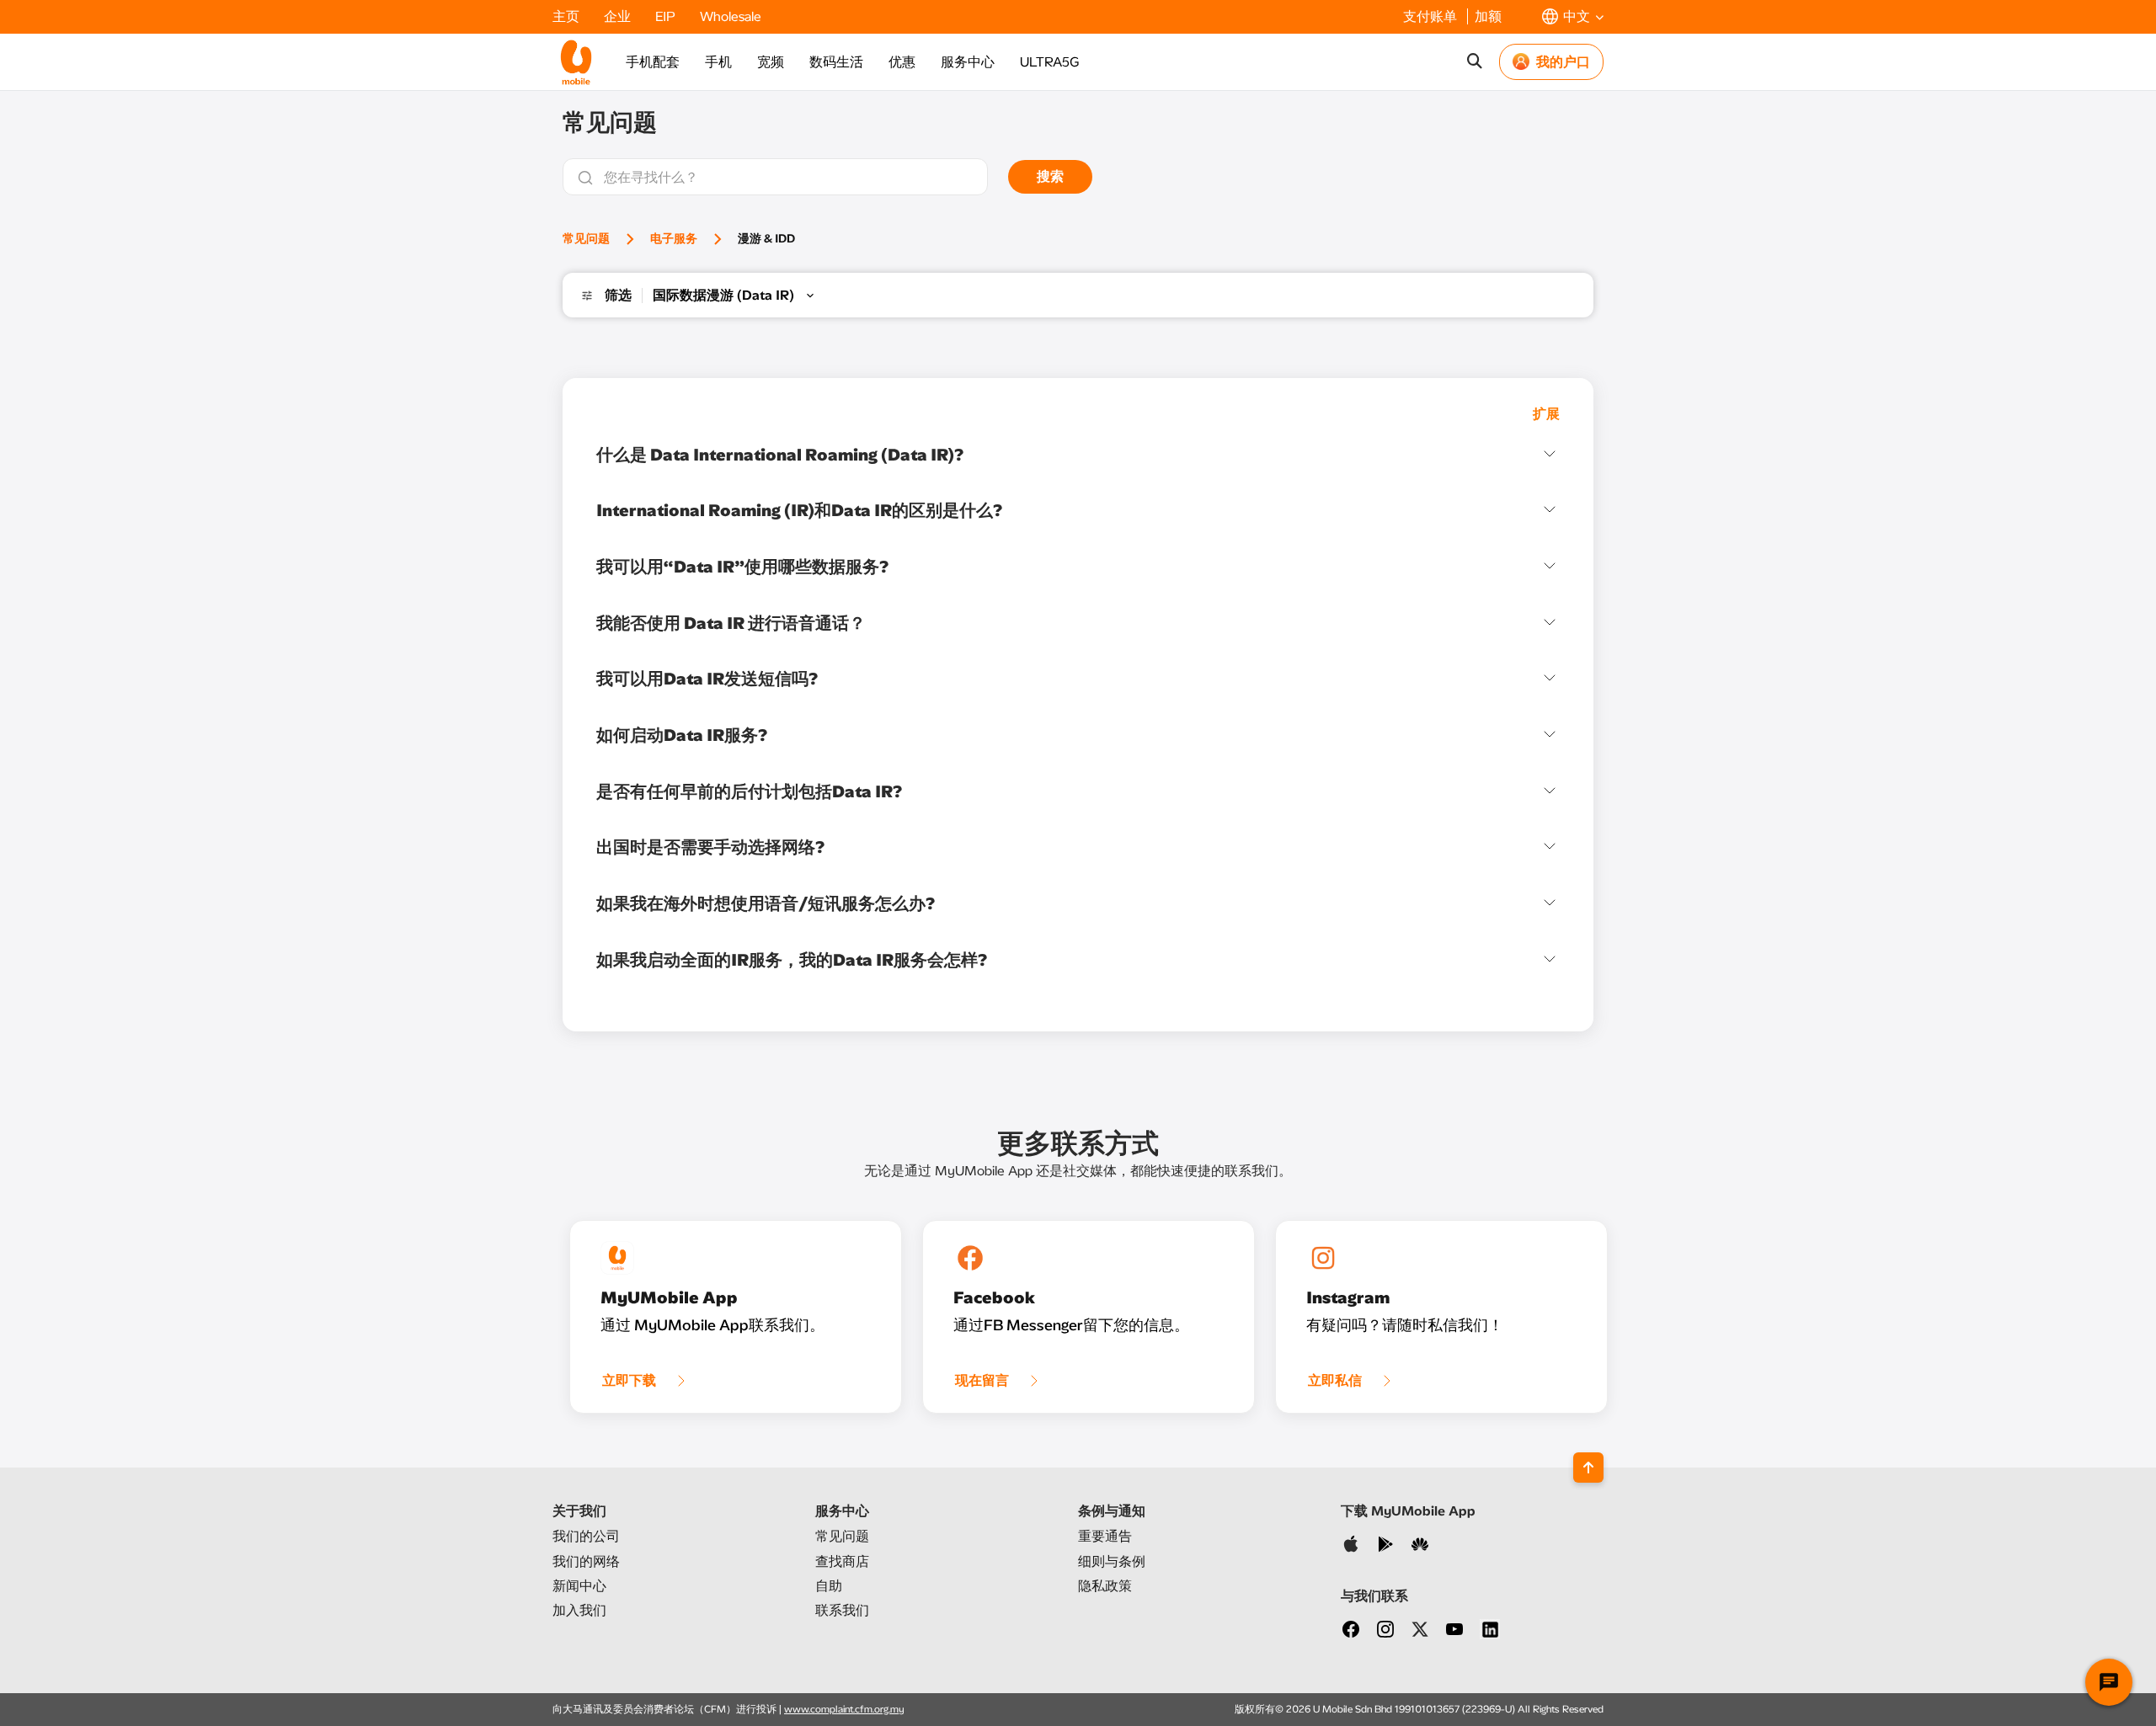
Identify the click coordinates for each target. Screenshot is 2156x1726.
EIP (667, 16)
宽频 (771, 62)
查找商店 (842, 1561)
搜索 (1050, 176)
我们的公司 (586, 1536)
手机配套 (653, 62)
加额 (1488, 16)
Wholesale (731, 16)
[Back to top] (1588, 1468)
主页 (568, 16)
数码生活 (836, 62)
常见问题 (586, 239)
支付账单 (1432, 16)
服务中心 (968, 62)
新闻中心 (579, 1586)
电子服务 (674, 239)
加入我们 (579, 1610)
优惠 (902, 62)
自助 (829, 1586)
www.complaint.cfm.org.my (844, 1709)
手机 (718, 62)
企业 (619, 16)
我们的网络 (586, 1561)
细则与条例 (1112, 1561)
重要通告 (1105, 1536)
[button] (1573, 16)
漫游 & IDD (766, 239)
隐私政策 (1105, 1586)
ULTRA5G (1049, 62)
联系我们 (842, 1610)
